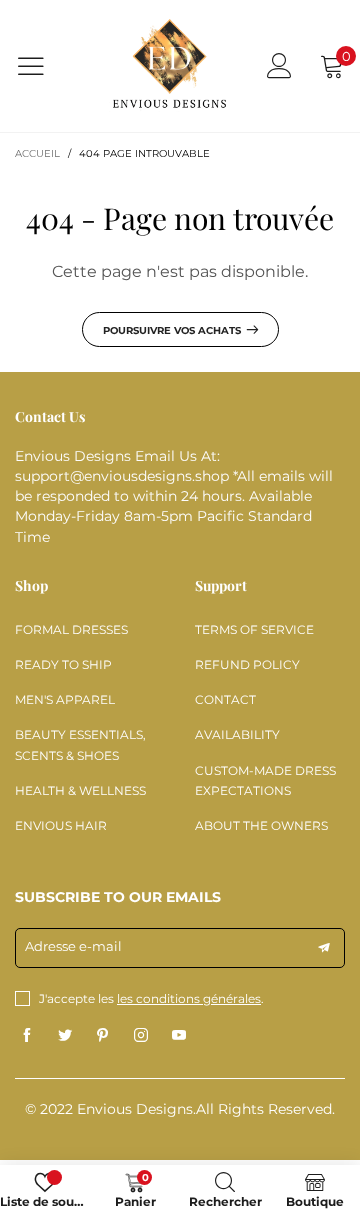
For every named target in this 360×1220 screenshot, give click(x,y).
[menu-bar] (43, 66)
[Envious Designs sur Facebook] (27, 1036)
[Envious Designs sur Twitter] (65, 1036)
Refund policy (247, 664)
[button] (324, 948)
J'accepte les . (151, 998)
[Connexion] (279, 65)
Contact (225, 699)
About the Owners (261, 825)
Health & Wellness (80, 790)
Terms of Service (254, 629)
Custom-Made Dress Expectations (265, 780)
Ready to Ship (63, 664)
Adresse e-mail (73, 946)
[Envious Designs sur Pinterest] (103, 1036)
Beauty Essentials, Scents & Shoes (80, 744)
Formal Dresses (71, 629)
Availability (237, 734)
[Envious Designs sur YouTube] (179, 1036)
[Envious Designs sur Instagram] (141, 1036)
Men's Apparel (65, 699)
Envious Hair (61, 825)
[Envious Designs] (169, 66)
